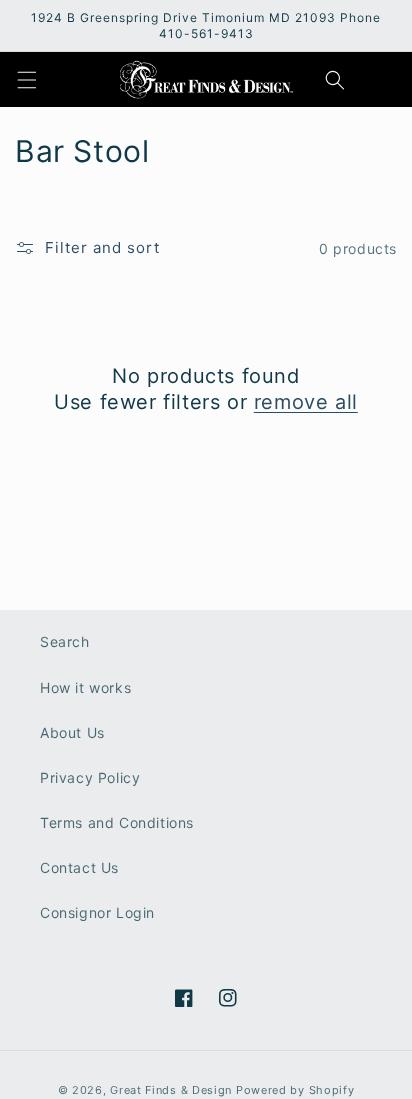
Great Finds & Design (171, 1090)
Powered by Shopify (295, 1090)
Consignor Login (97, 912)
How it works (85, 687)
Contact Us (79, 867)
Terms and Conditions (117, 822)
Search (65, 641)
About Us (72, 732)
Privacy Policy (90, 777)
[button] (27, 80)
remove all (306, 402)
